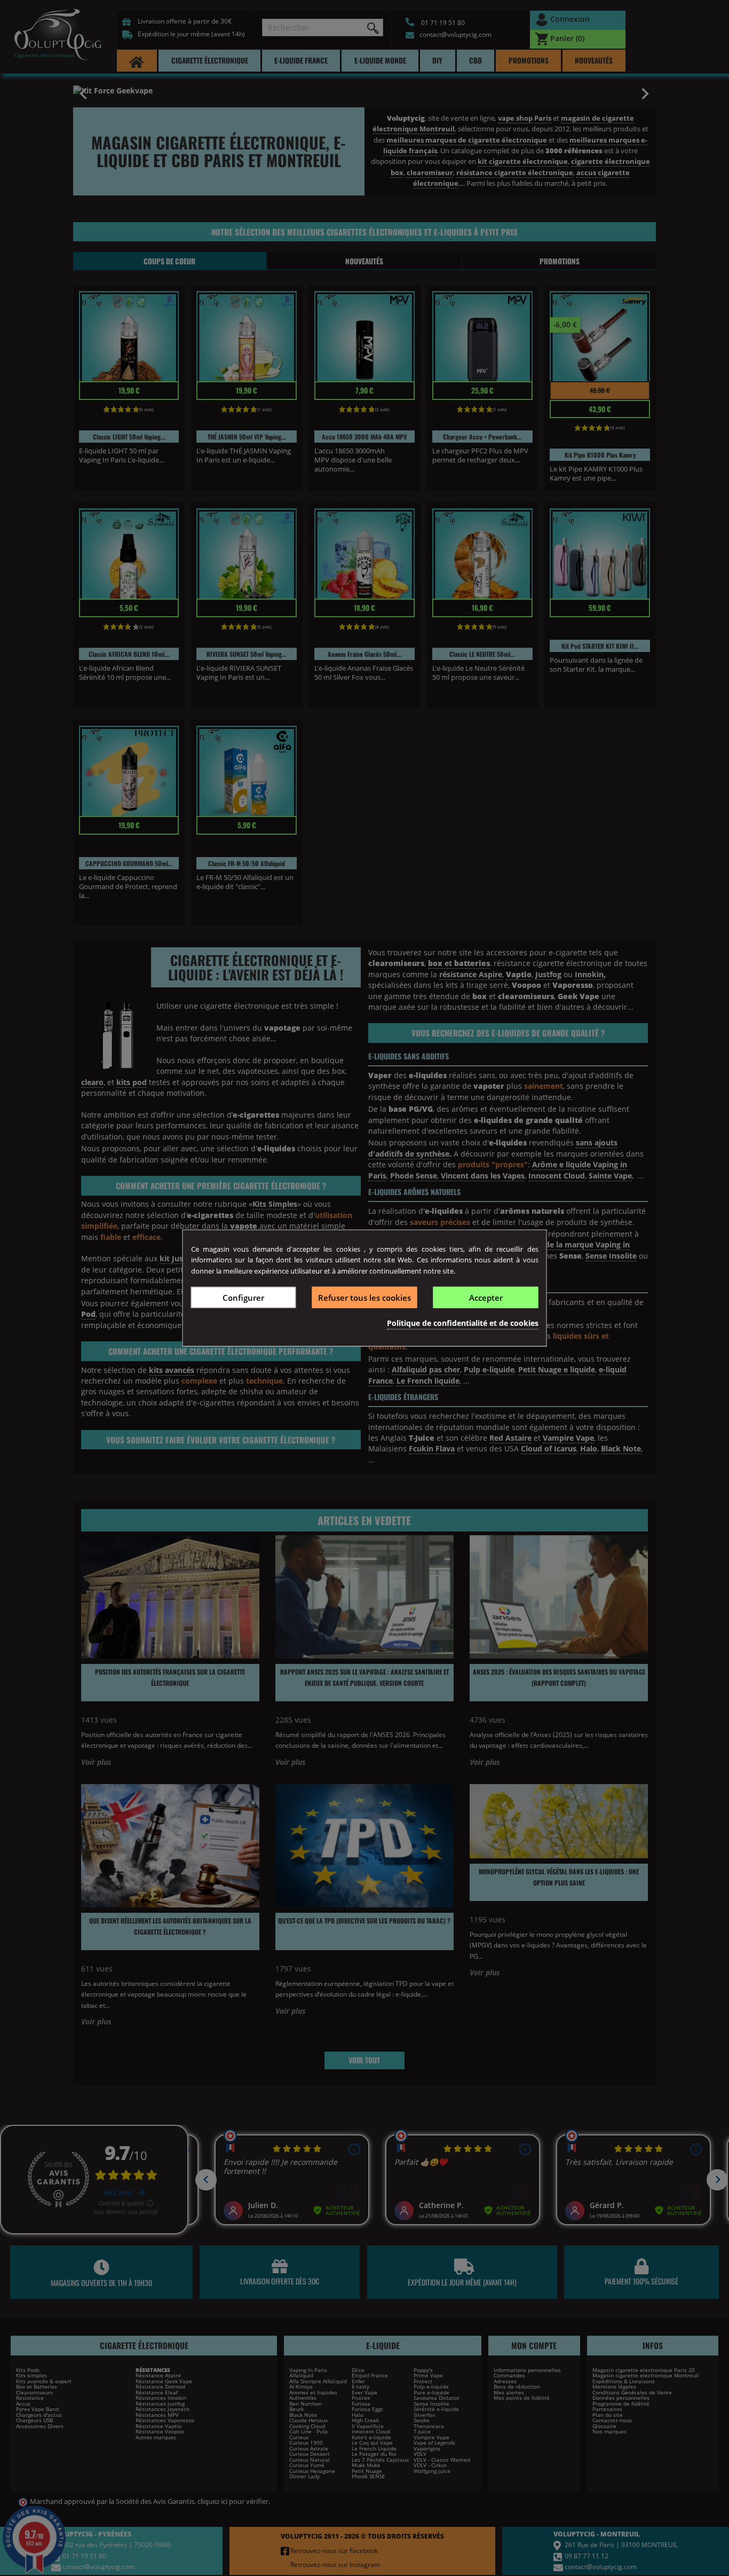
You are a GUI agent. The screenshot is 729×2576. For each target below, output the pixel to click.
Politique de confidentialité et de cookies (463, 1323)
